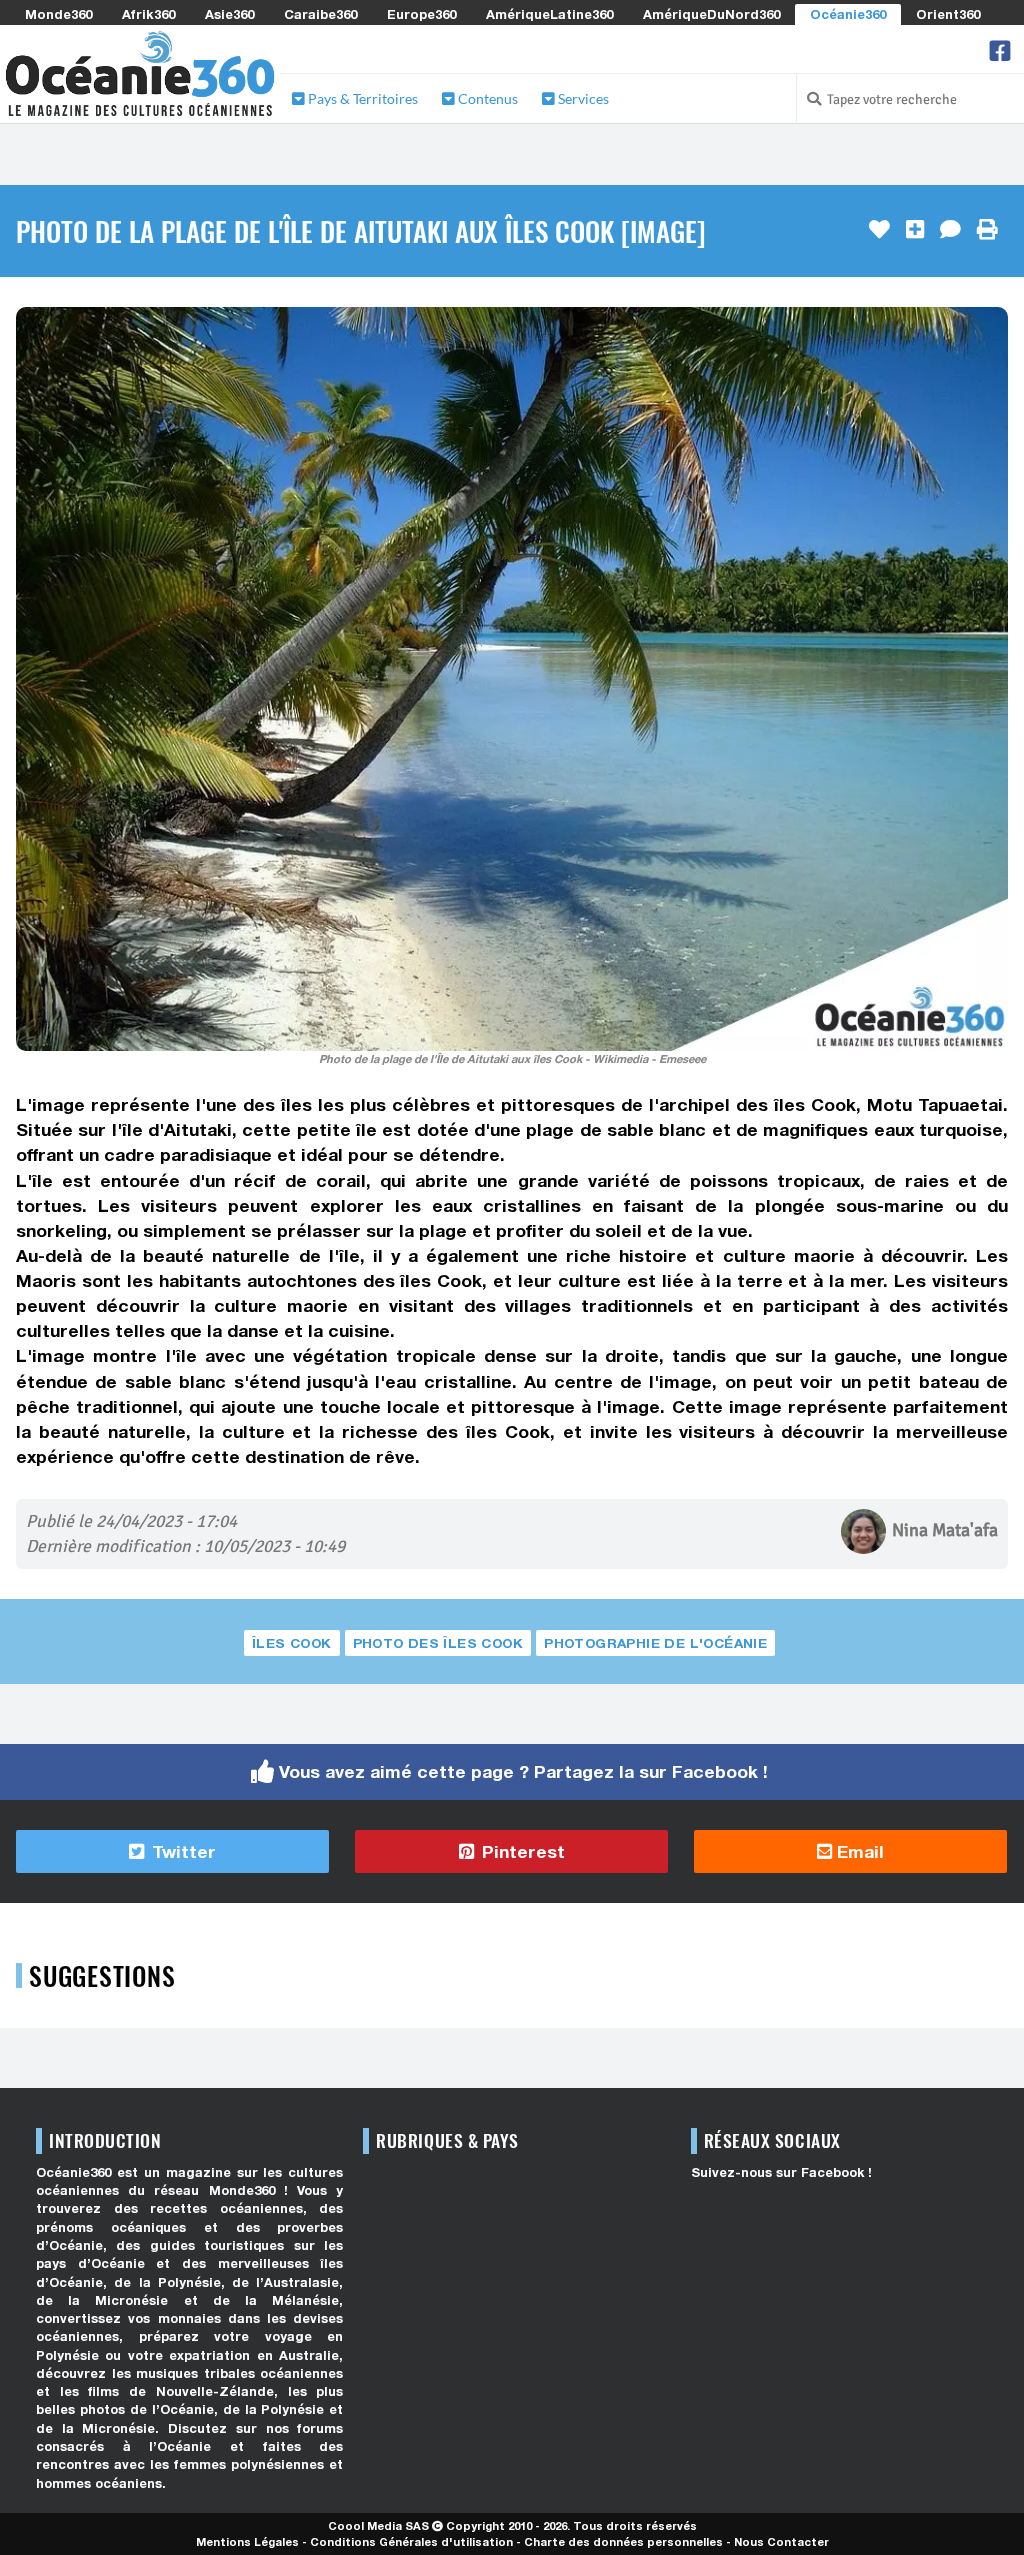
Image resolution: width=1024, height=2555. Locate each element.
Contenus (486, 98)
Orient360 (948, 14)
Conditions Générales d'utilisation (411, 2541)
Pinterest (521, 1851)
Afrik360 (148, 14)
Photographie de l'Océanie (655, 1643)
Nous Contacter (781, 2541)
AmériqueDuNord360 (711, 14)
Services (582, 98)
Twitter (181, 1851)
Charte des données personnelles (623, 2541)
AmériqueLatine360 (549, 14)
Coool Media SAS (378, 2525)
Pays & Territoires (361, 98)
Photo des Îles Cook (438, 1643)
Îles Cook (292, 1643)
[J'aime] (879, 230)
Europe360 (421, 14)
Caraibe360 (320, 14)
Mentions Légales (247, 2541)
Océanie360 (848, 14)
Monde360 (58, 14)
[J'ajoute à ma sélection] (915, 230)
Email (858, 1851)
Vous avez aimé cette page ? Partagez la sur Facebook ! (523, 1771)
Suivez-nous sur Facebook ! (781, 2172)
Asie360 (229, 14)
